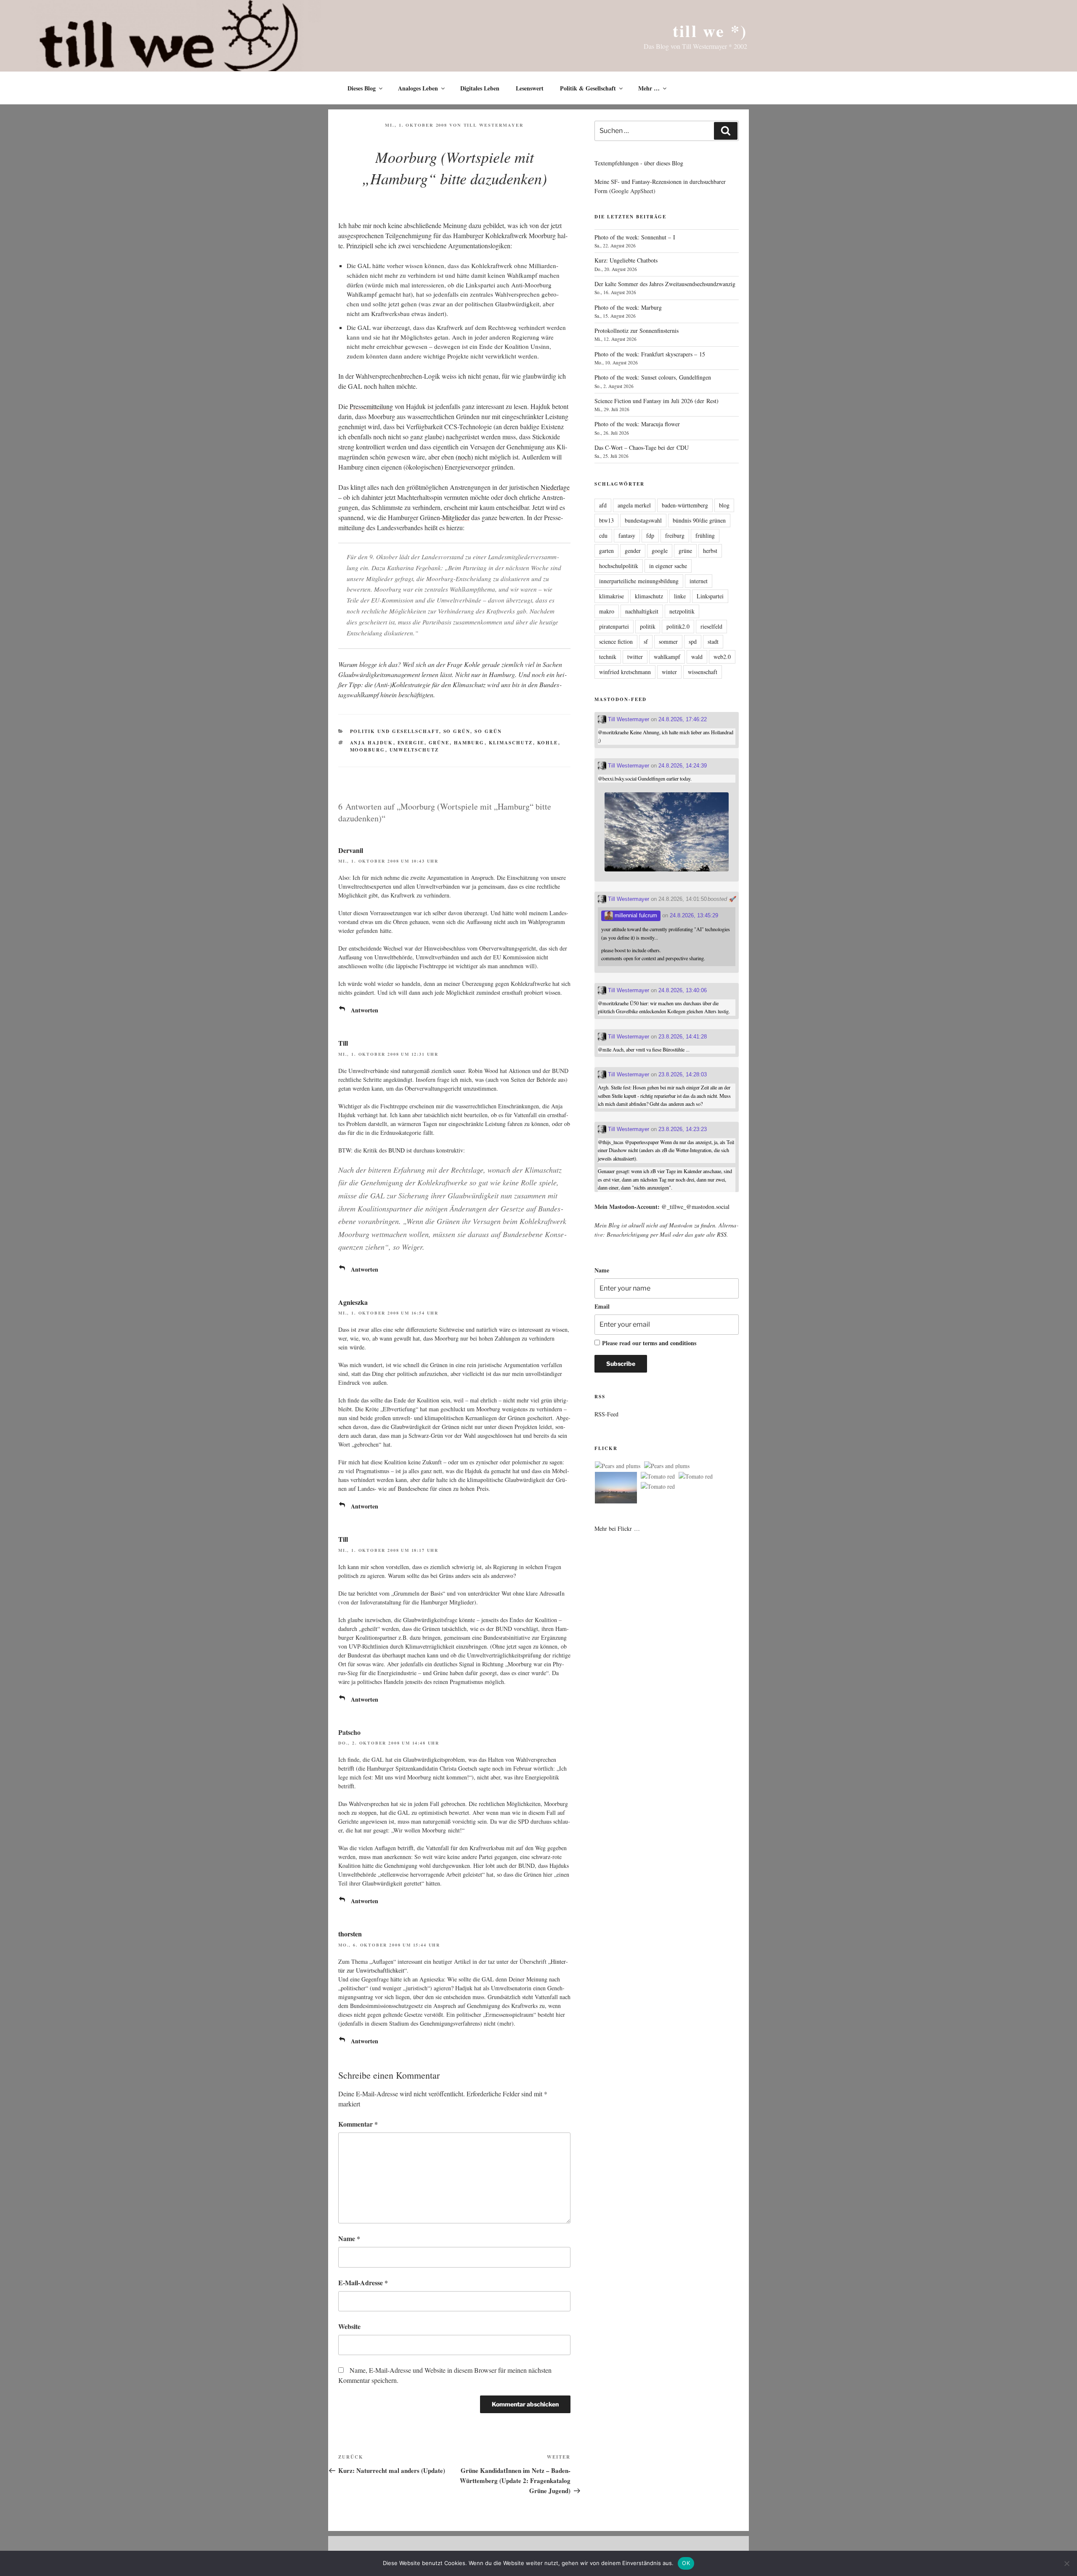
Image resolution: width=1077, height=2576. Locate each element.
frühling (705, 535)
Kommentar (358, 2124)
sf (646, 641)
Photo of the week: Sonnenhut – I (635, 237)
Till (343, 1043)
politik (648, 626)
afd (603, 505)
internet (699, 581)
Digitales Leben (480, 88)
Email (602, 1306)
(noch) (464, 457)
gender (633, 551)
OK (686, 2563)
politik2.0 (678, 626)
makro (607, 611)
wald (697, 657)
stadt (713, 641)
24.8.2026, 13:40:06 (683, 990)
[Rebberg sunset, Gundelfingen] (616, 1489)
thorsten (350, 1934)
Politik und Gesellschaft (395, 731)
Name (349, 2238)
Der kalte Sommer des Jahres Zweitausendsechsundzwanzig (665, 284)
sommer (668, 641)
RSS (722, 1234)
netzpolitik (682, 611)
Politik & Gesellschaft (588, 88)
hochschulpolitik (619, 566)
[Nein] (1066, 2563)
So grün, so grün (473, 731)
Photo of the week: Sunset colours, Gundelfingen (653, 377)
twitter (635, 657)
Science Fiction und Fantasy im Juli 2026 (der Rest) (657, 401)
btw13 (606, 520)
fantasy (627, 535)
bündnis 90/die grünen (699, 520)
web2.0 (722, 657)
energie (411, 743)
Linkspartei (710, 596)
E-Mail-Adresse (363, 2283)
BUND (397, 1150)
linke (680, 596)
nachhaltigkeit (642, 611)
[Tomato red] (658, 1477)
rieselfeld (711, 626)
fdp (650, 535)
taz (352, 1593)
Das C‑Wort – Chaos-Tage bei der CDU (642, 447)
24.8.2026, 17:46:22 (683, 719)
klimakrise (611, 596)
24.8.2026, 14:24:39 (683, 766)
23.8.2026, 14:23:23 (683, 1129)
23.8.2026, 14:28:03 (683, 1074)
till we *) (710, 31)
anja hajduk (372, 743)
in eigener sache (668, 566)
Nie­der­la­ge (555, 487)
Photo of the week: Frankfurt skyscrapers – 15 (650, 354)
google (660, 551)
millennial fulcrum (635, 915)
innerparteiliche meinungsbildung (639, 581)
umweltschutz (414, 750)
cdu (603, 535)
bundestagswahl (643, 520)
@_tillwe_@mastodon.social (695, 1207)
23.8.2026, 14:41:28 (683, 1037)
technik (608, 657)
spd (693, 641)
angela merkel (634, 505)
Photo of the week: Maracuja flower (637, 424)
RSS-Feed (606, 1414)
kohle (548, 743)
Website (349, 2326)
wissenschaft (703, 672)
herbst (710, 551)
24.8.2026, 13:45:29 (694, 915)
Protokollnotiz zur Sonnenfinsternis (637, 331)
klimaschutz (511, 743)
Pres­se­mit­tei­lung (371, 406)
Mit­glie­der (456, 517)
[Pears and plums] (618, 1466)
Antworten (365, 1010)
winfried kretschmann (625, 672)
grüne (439, 743)
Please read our (649, 1343)
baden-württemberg (685, 505)
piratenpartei (614, 626)
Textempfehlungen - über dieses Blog (639, 163)
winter (669, 672)
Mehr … (649, 88)
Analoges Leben (418, 88)
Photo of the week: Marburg (628, 307)
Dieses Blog (362, 88)
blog (724, 505)
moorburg (368, 750)
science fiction (616, 641)
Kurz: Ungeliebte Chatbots (626, 260)
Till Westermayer (494, 125)
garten (606, 551)
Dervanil (351, 850)
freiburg (675, 535)
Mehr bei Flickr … (617, 1528)
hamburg (469, 743)
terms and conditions (670, 1343)
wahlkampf (667, 657)
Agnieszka (353, 1302)
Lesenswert (530, 88)
